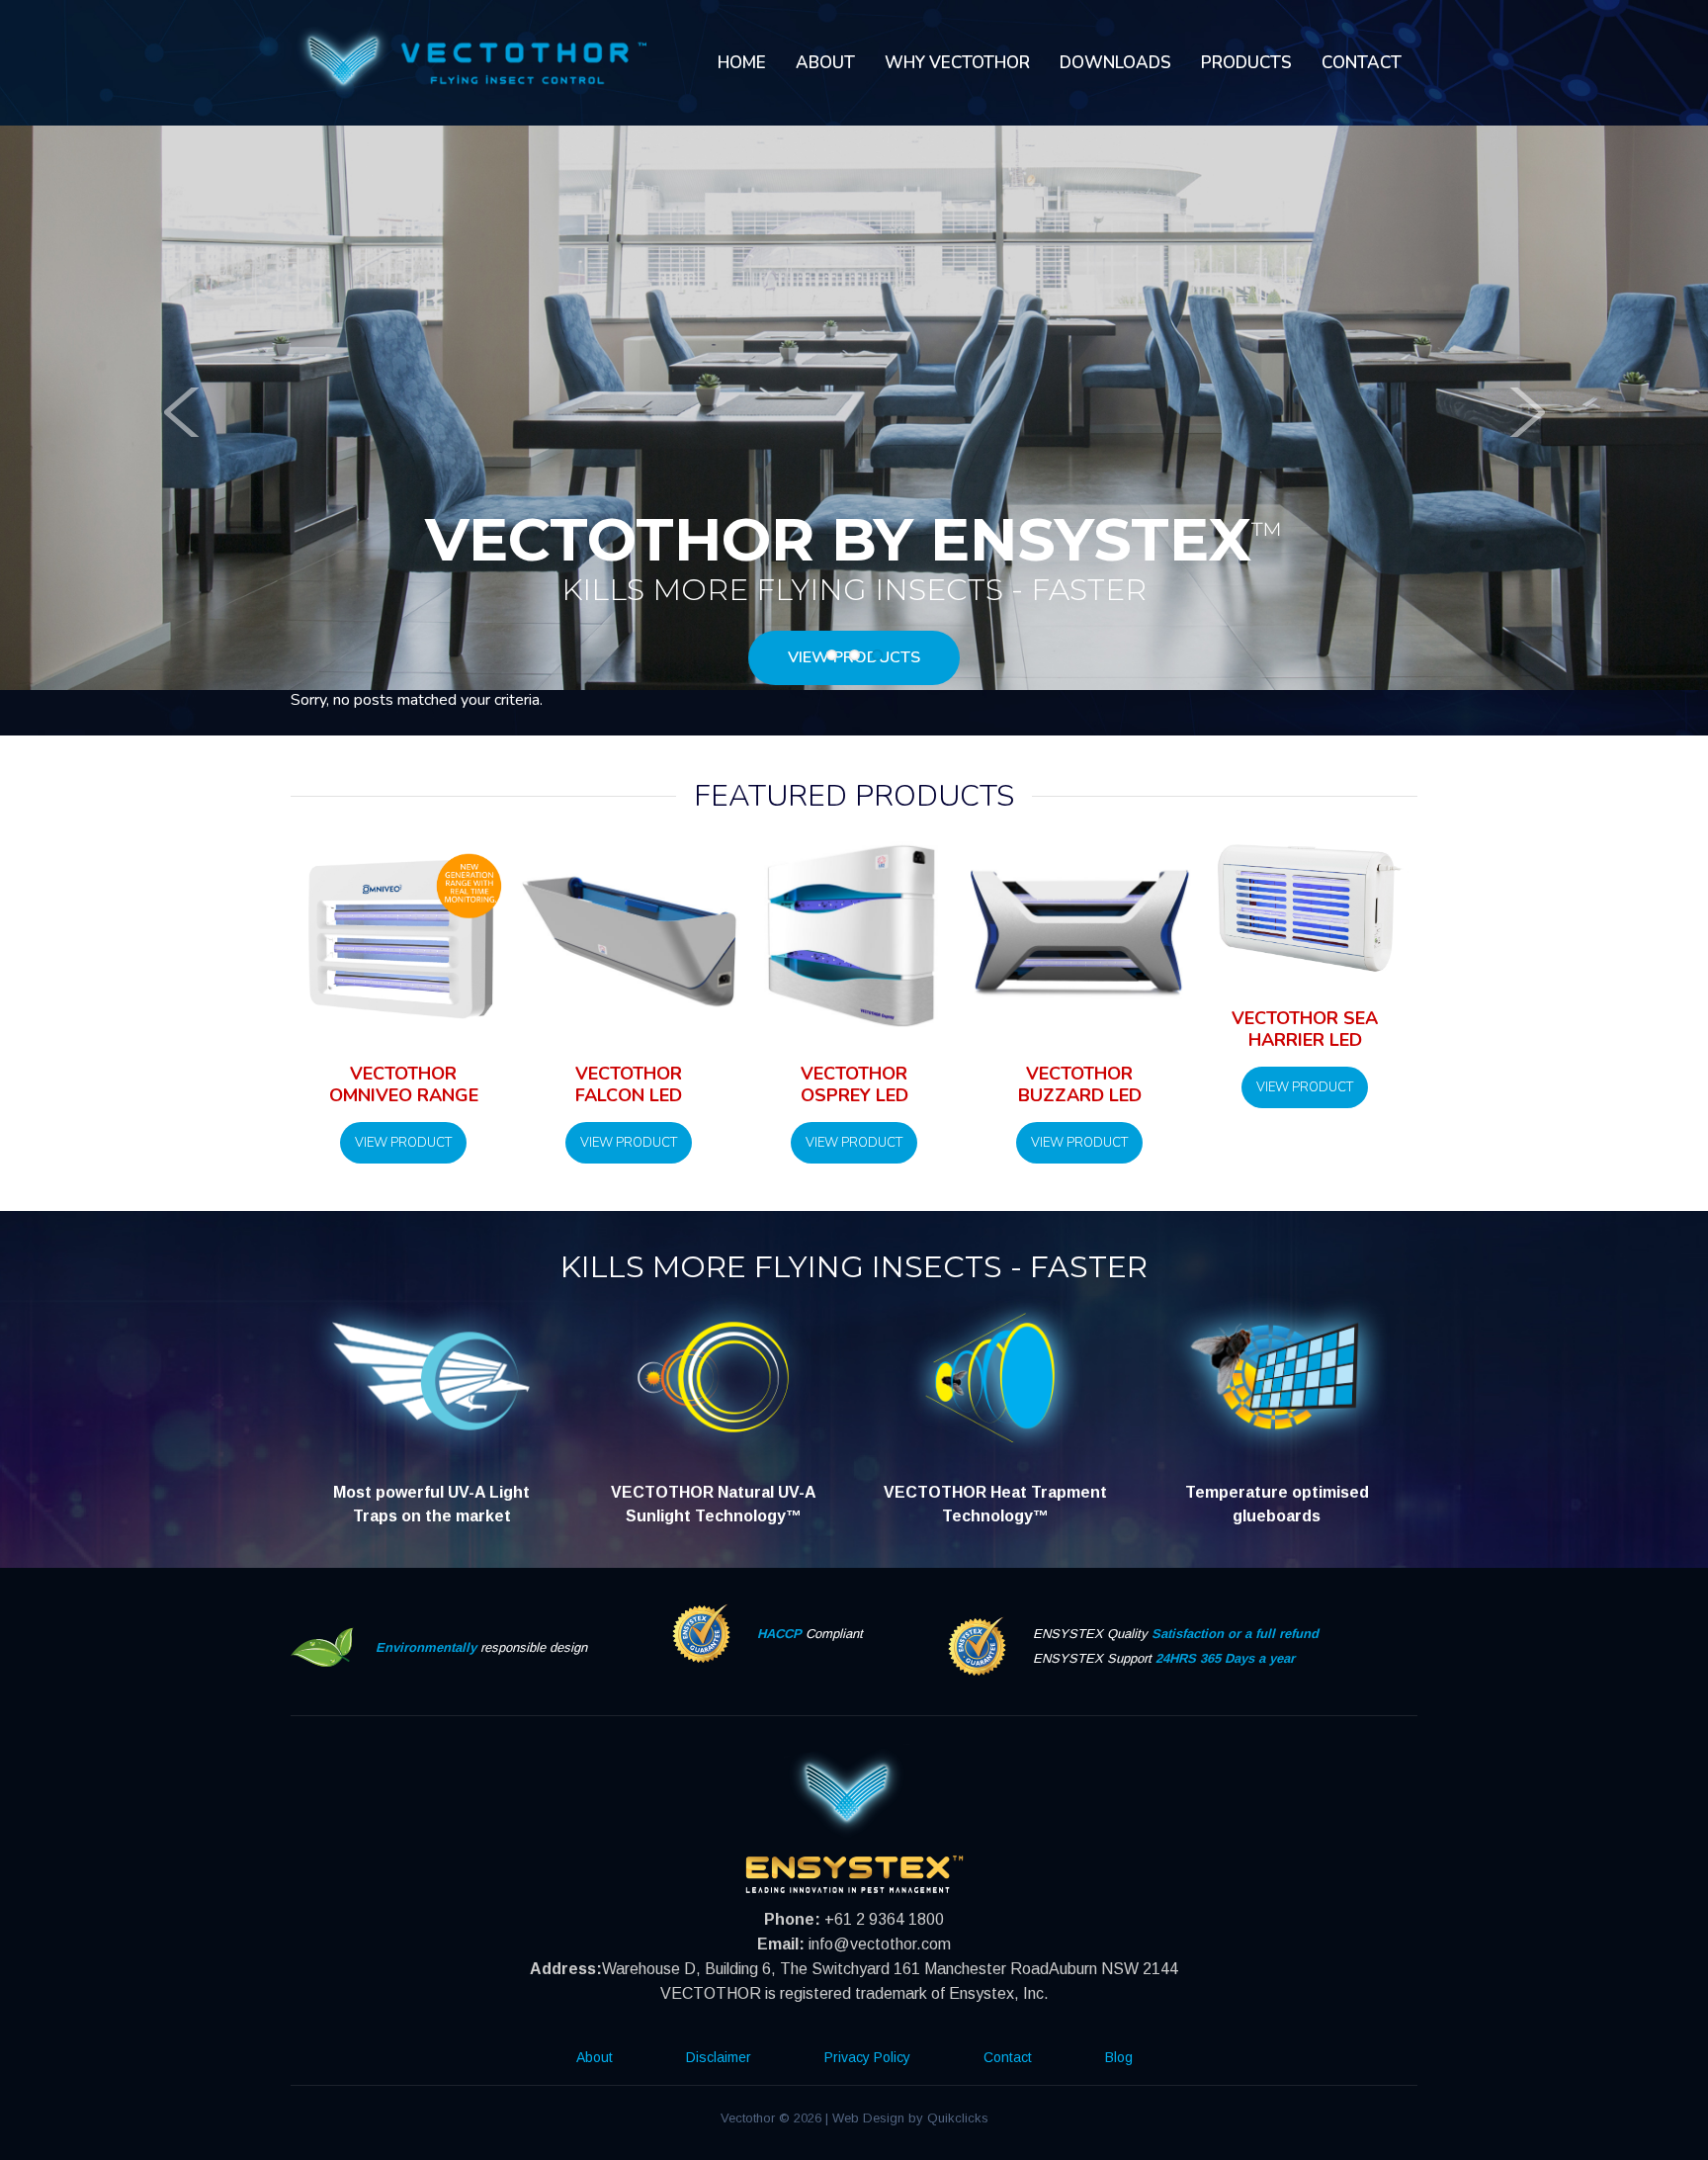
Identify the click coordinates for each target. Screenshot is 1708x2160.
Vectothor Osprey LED (854, 1084)
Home (742, 63)
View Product (403, 1143)
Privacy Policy (867, 2057)
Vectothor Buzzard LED (1080, 1084)
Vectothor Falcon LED (629, 1084)
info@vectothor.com (880, 1944)
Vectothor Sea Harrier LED (1305, 1029)
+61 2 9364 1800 (884, 1919)
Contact (1362, 63)
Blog (1119, 2057)
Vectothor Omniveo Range (404, 1084)
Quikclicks (958, 2118)
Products (1246, 63)
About (825, 63)
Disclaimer (719, 2057)
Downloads (1115, 63)
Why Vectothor (957, 63)
